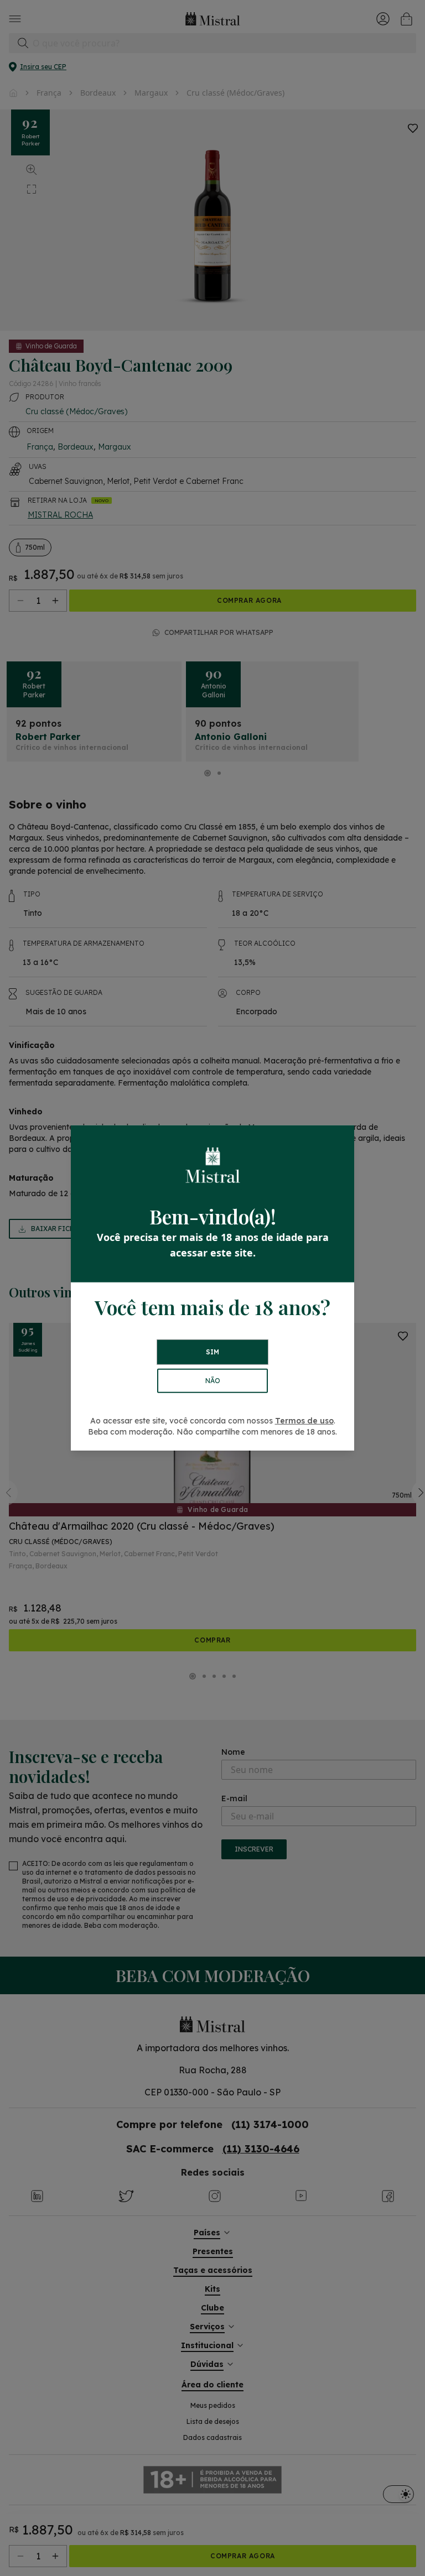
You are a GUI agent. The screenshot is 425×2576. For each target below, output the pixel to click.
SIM (212, 1352)
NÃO (213, 1381)
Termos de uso (304, 1421)
